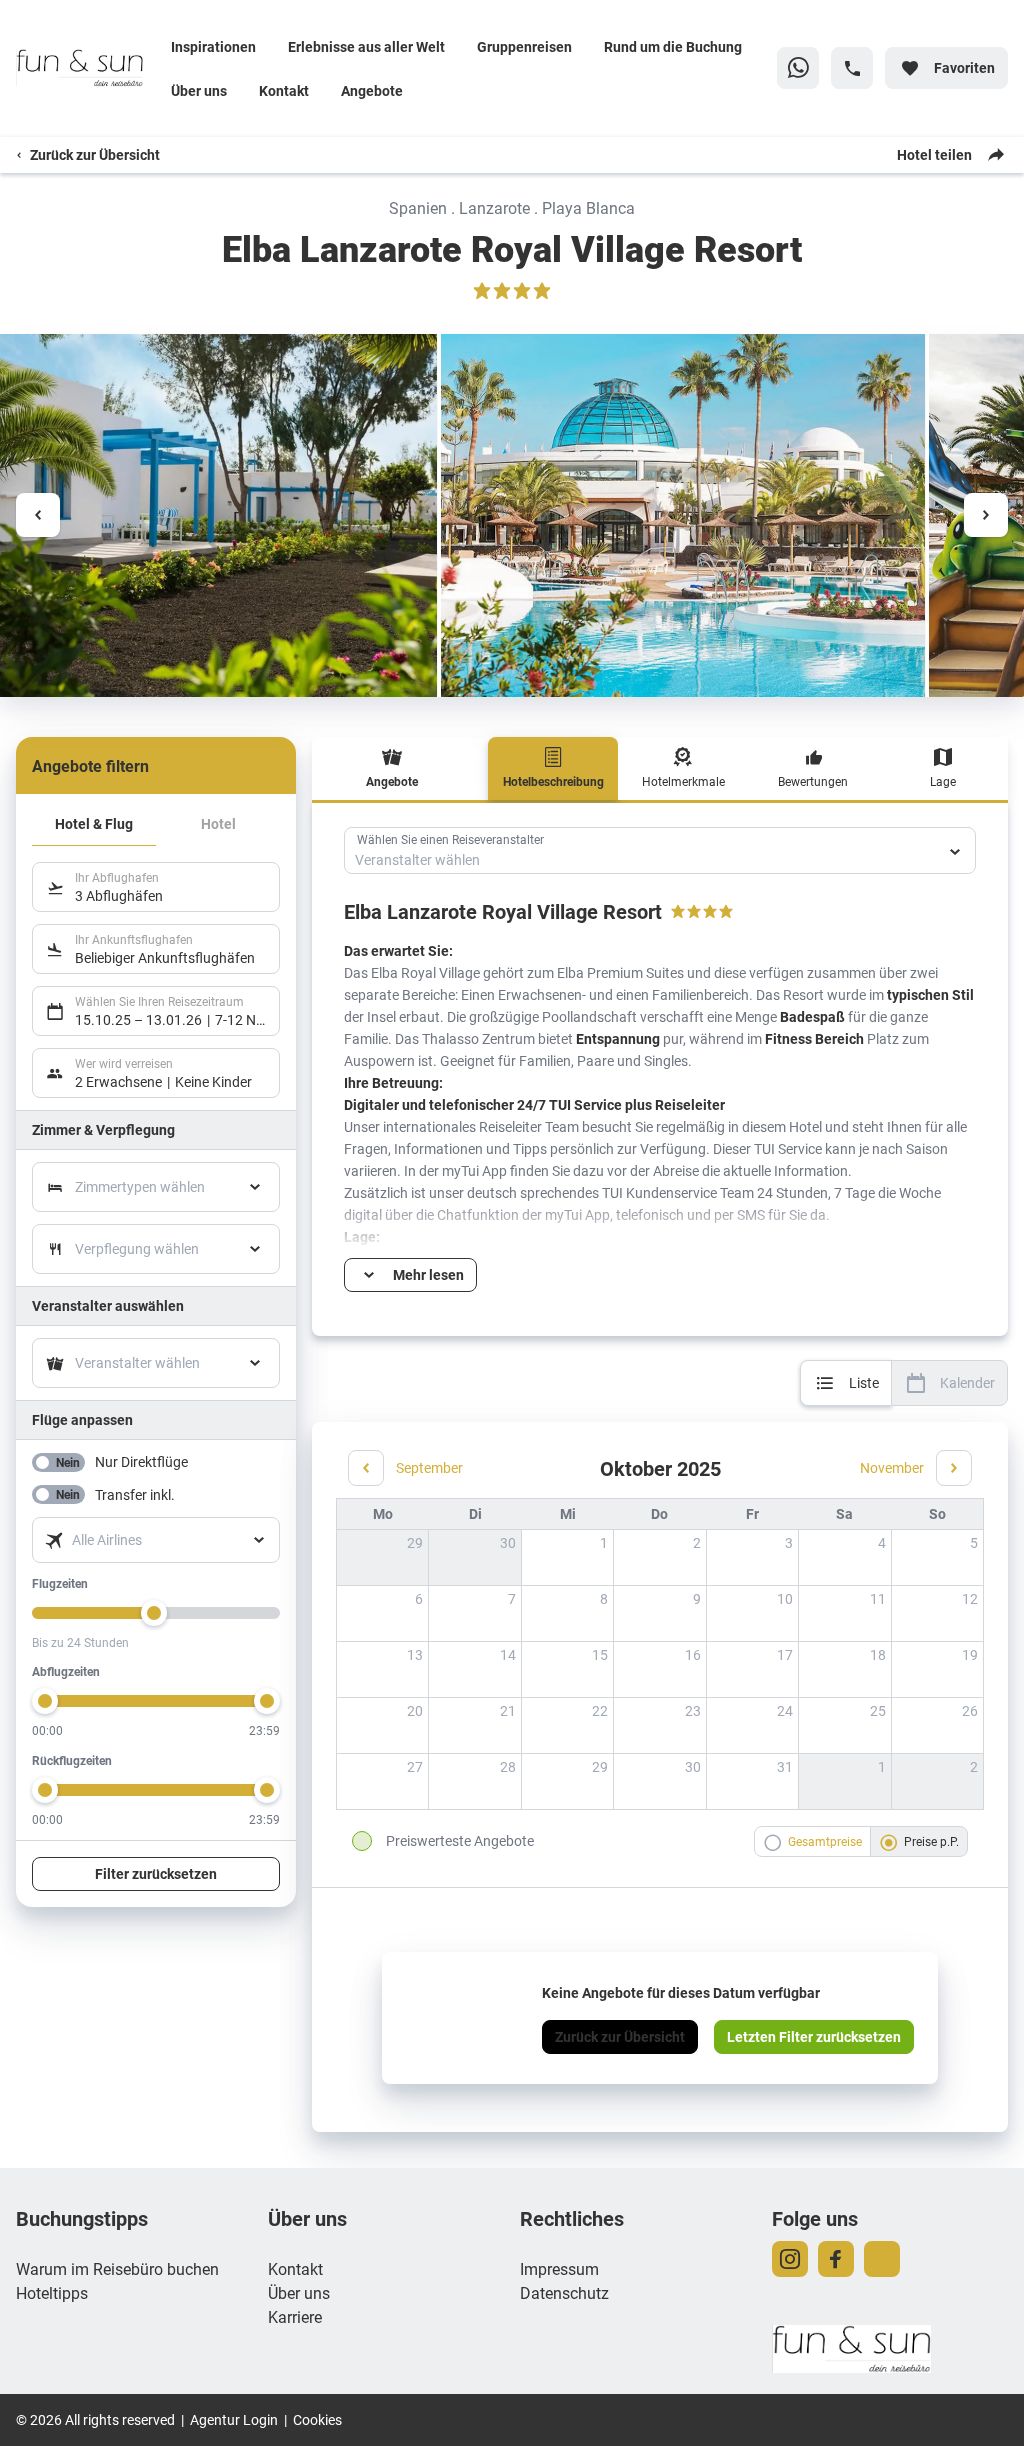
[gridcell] (567, 1557)
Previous (38, 515)
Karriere (295, 2316)
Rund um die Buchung (673, 46)
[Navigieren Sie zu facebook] (836, 2259)
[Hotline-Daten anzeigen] (852, 68)
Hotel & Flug (94, 823)
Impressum (559, 2268)
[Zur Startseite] (85, 68)
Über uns (199, 90)
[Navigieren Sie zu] (882, 2259)
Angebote (372, 90)
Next (986, 515)
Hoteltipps (52, 2292)
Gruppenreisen (524, 46)
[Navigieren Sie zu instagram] (790, 2259)
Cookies (317, 2419)
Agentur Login (234, 2419)
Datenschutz (564, 2292)
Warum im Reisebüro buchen (117, 2268)
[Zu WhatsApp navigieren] (798, 68)
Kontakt (284, 90)
